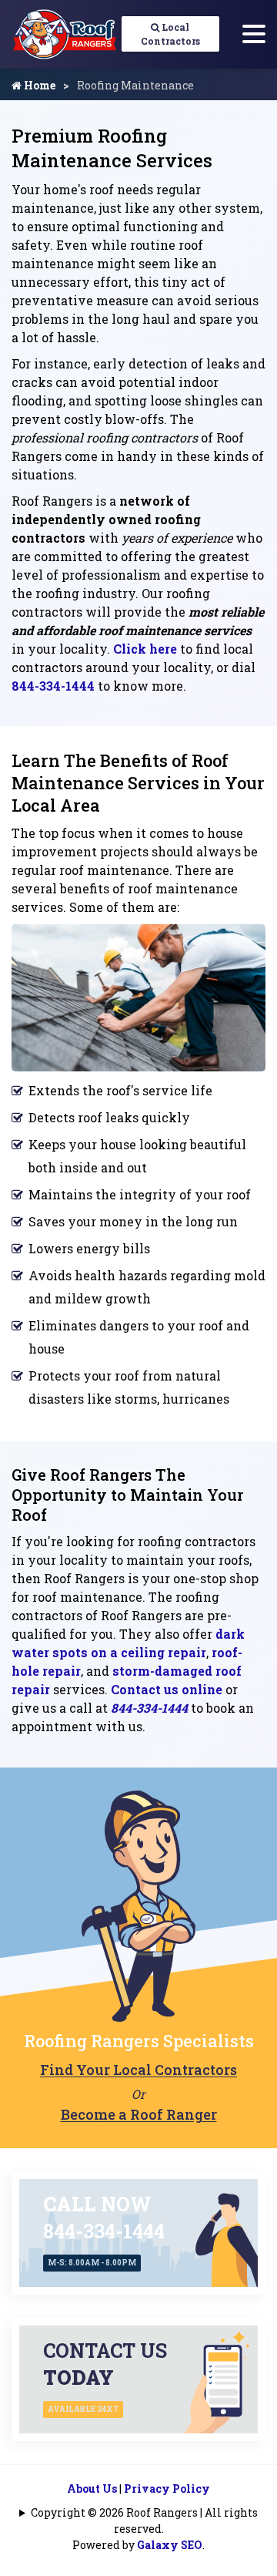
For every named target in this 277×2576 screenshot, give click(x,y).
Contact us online (167, 1689)
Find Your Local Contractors (138, 2070)
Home (38, 85)
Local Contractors (170, 34)
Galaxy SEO (170, 2545)
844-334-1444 (53, 686)
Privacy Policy (167, 2489)
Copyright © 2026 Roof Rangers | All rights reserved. (144, 2521)
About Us (92, 2489)
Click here (145, 649)
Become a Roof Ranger (139, 2114)
